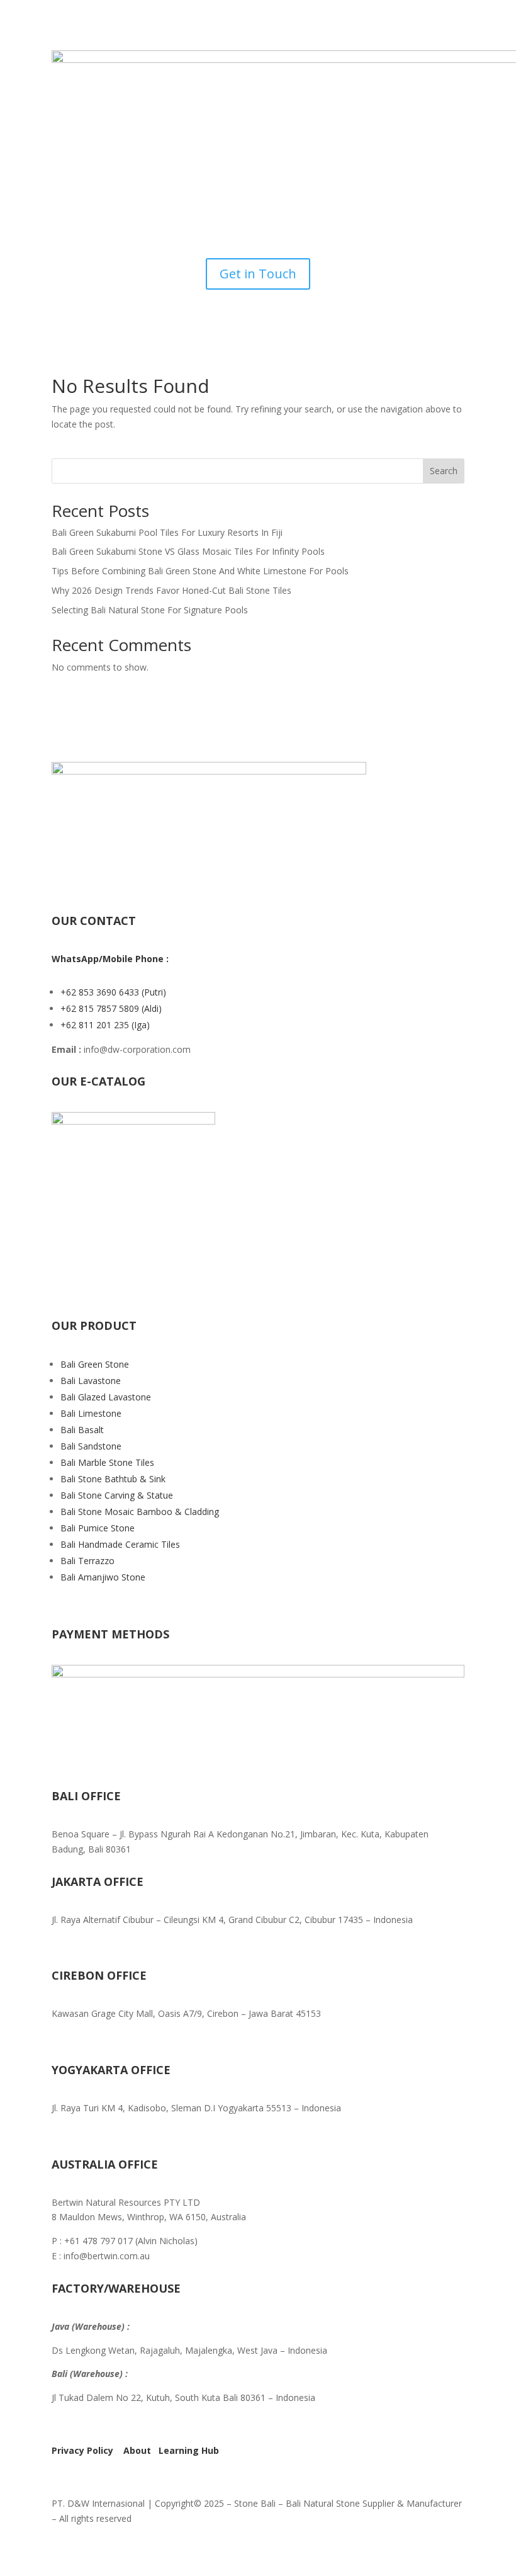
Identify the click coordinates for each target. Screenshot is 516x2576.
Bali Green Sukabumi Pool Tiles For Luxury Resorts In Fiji (167, 532)
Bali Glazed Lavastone (106, 1397)
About (137, 2450)
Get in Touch (258, 274)
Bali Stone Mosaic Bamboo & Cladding (140, 1512)
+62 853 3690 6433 (101, 992)
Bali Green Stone (95, 1364)
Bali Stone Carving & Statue (117, 1495)
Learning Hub (189, 2450)
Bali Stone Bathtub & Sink (113, 1479)
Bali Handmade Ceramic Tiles (120, 1544)
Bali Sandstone (91, 1446)
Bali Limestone (91, 1413)
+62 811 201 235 (96, 1025)
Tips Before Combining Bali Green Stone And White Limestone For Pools (200, 571)
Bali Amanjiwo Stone (103, 1577)
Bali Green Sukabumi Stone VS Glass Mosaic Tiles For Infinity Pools (188, 551)
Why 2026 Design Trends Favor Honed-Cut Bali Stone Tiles (171, 590)
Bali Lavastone (91, 1381)
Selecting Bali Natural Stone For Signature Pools (150, 610)
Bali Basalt (82, 1430)
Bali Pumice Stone (98, 1528)
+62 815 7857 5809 (101, 1008)
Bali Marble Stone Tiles (107, 1462)
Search (444, 471)
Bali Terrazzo (87, 1561)
